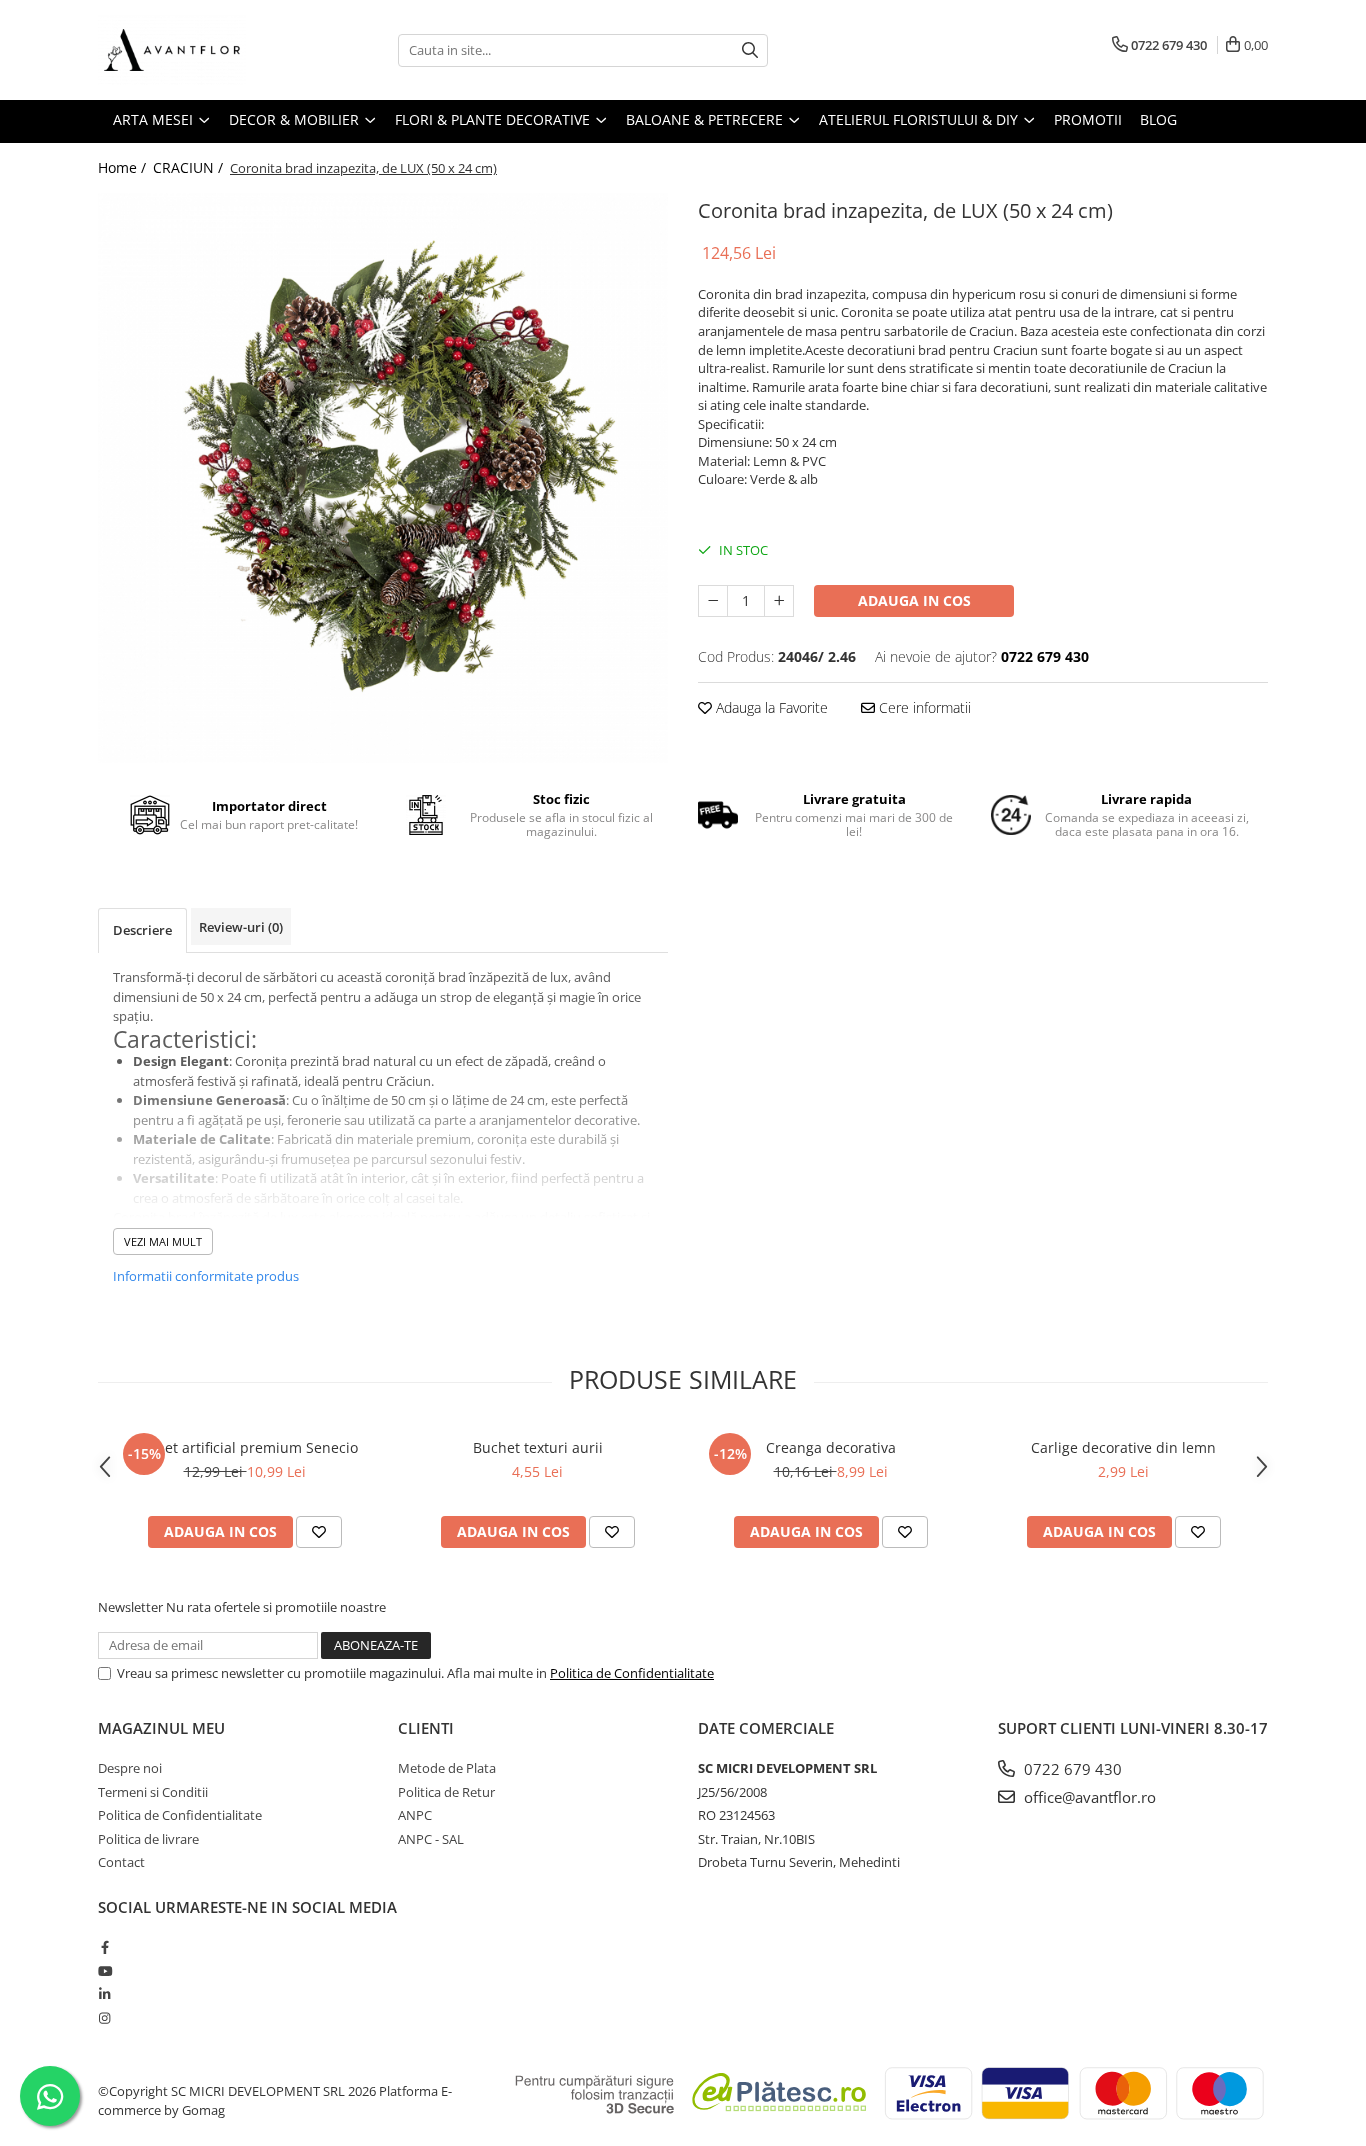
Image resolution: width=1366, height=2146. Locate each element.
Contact (121, 1862)
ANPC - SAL (431, 1839)
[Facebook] (104, 1947)
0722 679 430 (1071, 1769)
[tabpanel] (383, 478)
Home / (124, 167)
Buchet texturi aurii (538, 1447)
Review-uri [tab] (241, 927)
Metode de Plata (447, 1768)
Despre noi (130, 1768)
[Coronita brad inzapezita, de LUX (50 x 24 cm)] (383, 478)
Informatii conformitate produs (206, 1276)
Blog (1158, 119)
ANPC (415, 1815)
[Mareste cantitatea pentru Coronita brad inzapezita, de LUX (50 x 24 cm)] (779, 601)
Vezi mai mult (163, 1241)
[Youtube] (104, 1971)
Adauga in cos (914, 600)
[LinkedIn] (104, 1994)
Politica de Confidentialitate (632, 1673)
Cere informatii (923, 707)
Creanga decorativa (831, 1447)
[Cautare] (750, 50)
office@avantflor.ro (1088, 1797)
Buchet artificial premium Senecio (244, 1447)
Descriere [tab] (142, 930)
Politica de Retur (446, 1792)
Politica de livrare (148, 1839)
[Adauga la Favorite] (319, 1532)
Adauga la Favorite (770, 707)
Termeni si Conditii (153, 1792)
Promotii (1088, 119)
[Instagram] (104, 2018)
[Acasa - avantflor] (198, 50)
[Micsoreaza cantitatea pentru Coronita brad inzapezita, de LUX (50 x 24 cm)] (713, 601)
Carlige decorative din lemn (1123, 1447)
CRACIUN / (190, 167)
